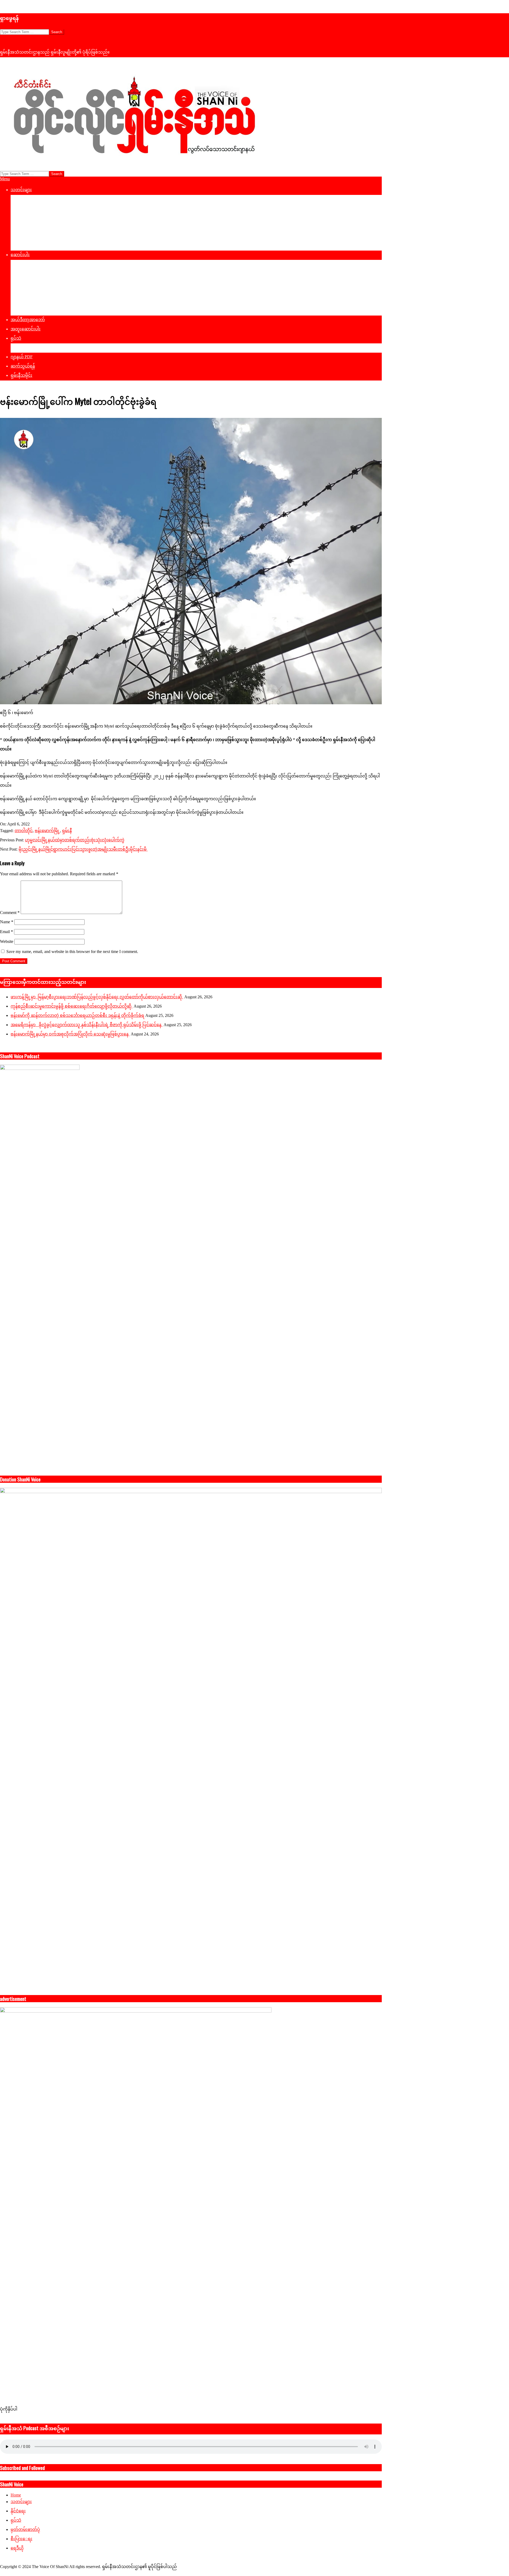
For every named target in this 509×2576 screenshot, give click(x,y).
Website (7, 941)
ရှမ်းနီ (67, 831)
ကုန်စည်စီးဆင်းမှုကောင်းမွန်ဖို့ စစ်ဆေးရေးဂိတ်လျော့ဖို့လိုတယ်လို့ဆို (72, 1006)
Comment (10, 913)
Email (6, 932)
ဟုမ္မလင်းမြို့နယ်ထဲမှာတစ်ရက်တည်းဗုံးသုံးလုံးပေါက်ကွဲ (75, 840)
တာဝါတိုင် (24, 831)
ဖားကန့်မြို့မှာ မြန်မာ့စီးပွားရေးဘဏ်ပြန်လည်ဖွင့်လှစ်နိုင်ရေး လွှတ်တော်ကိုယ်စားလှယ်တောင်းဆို (97, 997)
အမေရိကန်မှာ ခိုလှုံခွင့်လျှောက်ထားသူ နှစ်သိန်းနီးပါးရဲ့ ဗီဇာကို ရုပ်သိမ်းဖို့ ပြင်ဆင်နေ (87, 1025)
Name (7, 922)
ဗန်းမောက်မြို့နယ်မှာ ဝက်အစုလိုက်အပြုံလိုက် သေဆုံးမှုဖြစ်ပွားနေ (70, 1034)
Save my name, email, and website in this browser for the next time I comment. (72, 952)
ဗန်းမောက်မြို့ (47, 831)
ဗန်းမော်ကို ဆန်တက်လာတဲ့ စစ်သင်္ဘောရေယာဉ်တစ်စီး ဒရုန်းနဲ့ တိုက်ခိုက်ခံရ (77, 1015)
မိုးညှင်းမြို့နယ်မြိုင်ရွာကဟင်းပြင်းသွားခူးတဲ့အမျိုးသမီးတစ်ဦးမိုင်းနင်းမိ (83, 849)
